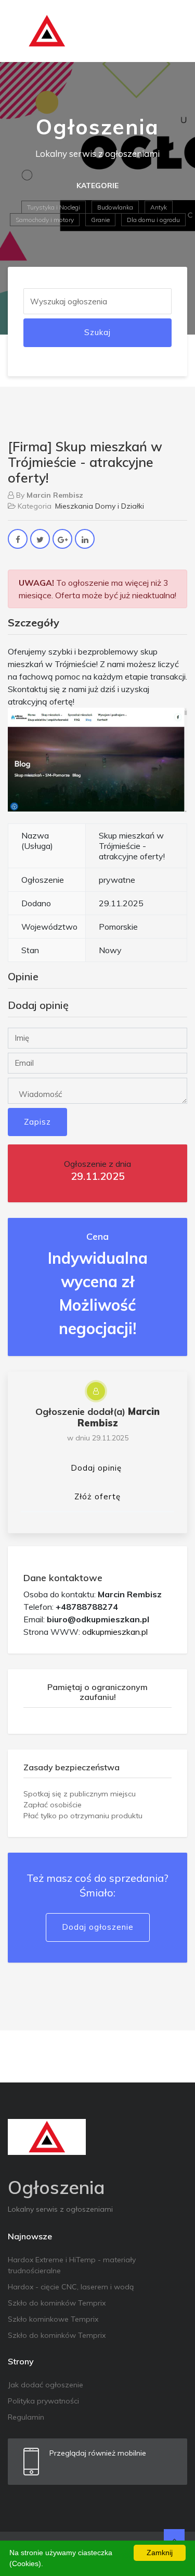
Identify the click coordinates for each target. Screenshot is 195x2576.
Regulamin (26, 2417)
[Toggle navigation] (173, 31)
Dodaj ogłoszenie (98, 1927)
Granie (100, 220)
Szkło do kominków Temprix (57, 2303)
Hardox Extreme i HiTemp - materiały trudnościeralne (72, 2265)
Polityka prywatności (43, 2401)
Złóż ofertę (97, 1496)
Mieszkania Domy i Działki (100, 506)
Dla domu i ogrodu (153, 220)
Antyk (159, 207)
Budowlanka (115, 207)
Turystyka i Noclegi (54, 207)
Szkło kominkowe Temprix (53, 2319)
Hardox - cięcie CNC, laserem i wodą (71, 2287)
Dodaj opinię (96, 1468)
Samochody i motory (45, 220)
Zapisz (37, 1122)
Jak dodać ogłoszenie (45, 2385)
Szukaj (97, 332)
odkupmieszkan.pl (115, 1632)
